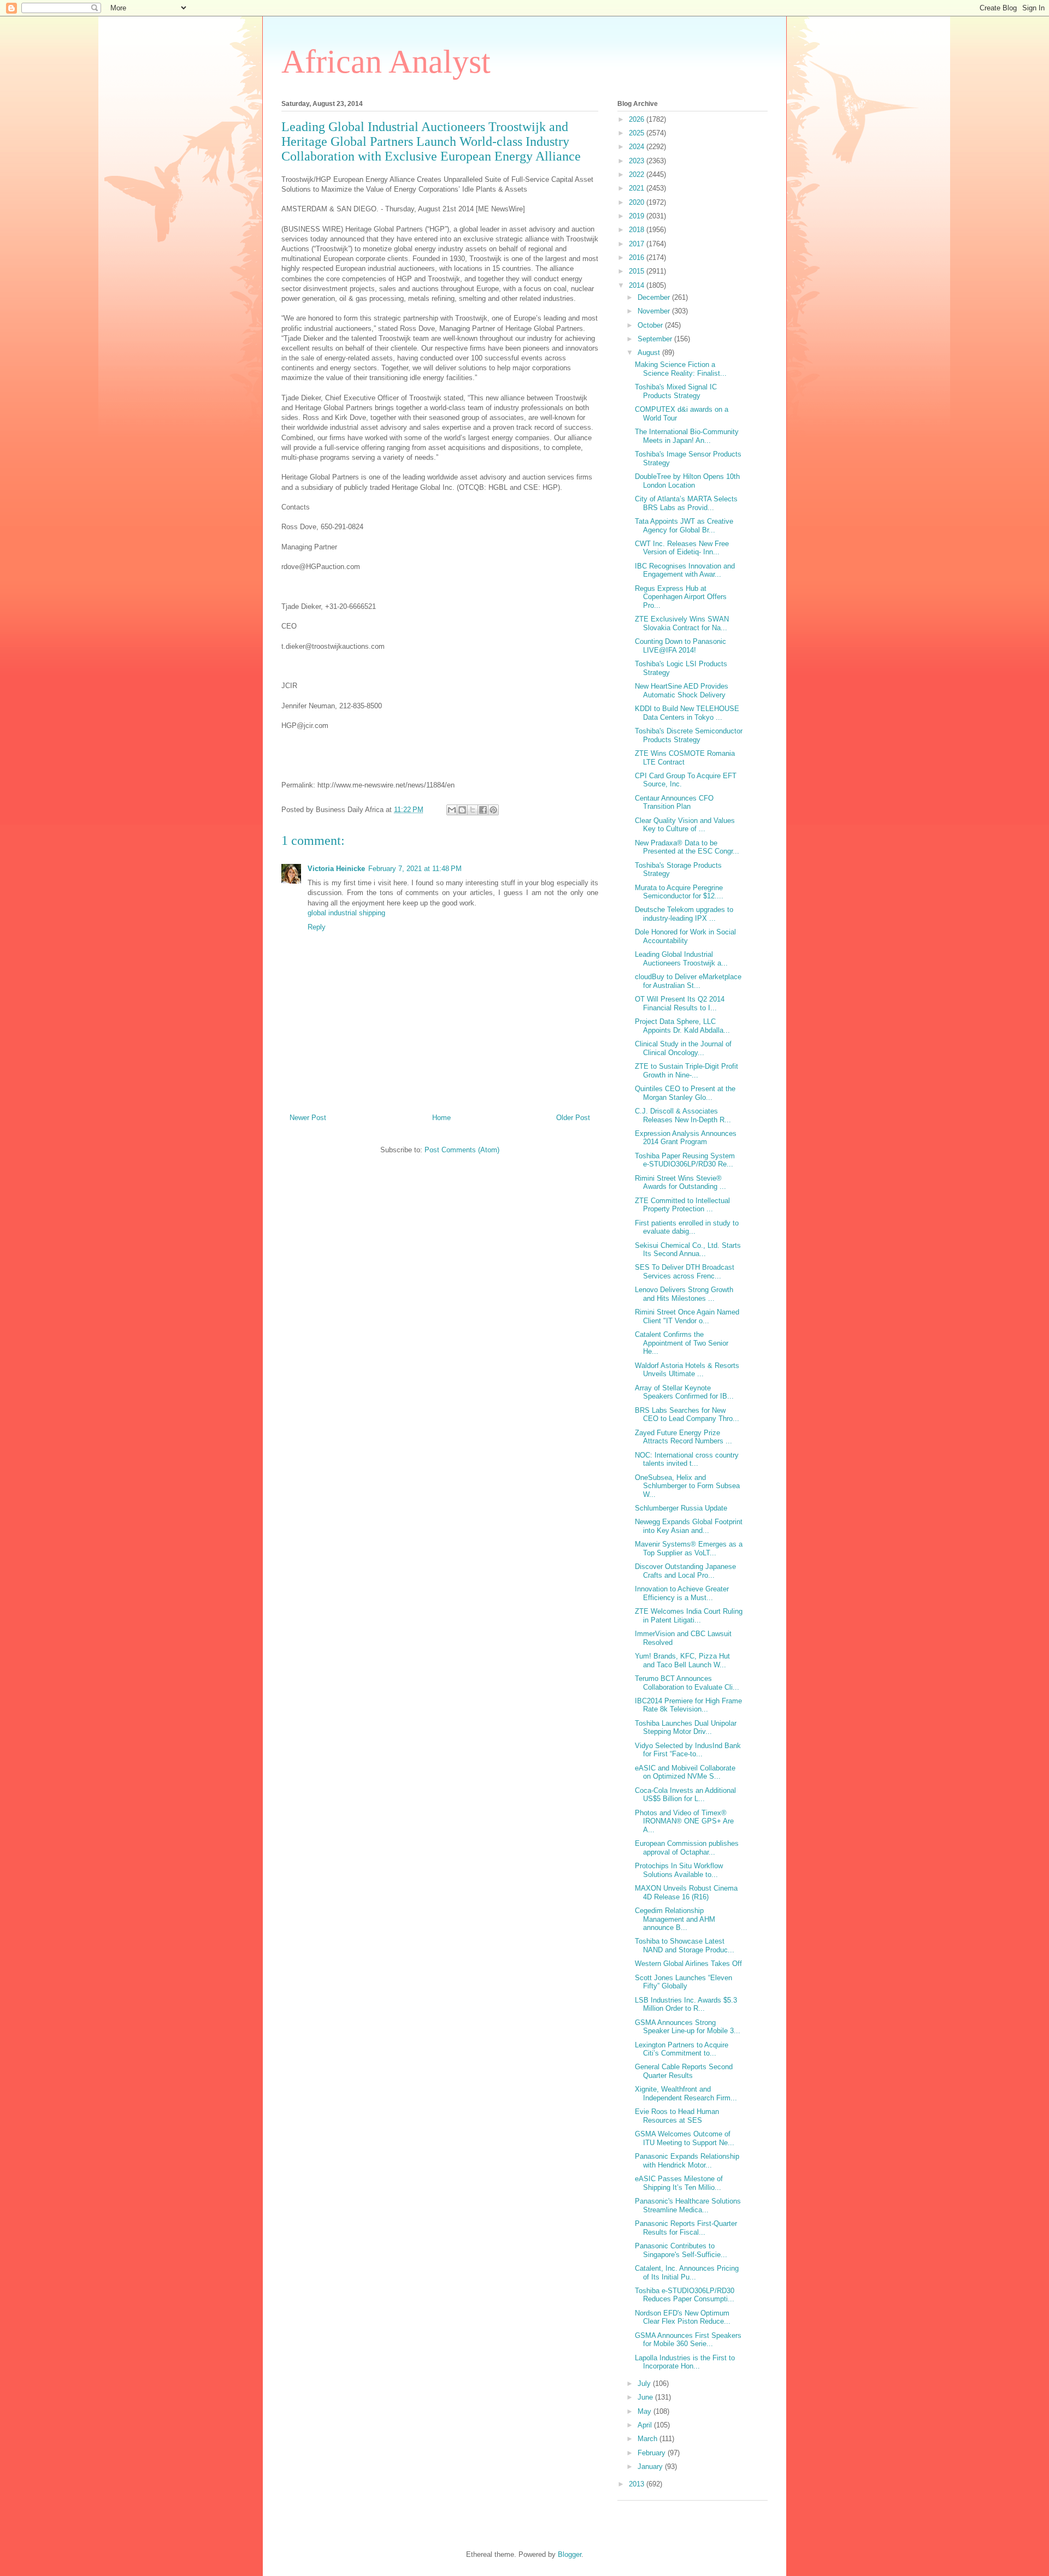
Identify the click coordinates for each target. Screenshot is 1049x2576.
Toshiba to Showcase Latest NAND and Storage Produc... (685, 1946)
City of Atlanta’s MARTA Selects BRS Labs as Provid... (686, 503)
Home (441, 1118)
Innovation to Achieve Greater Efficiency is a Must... (682, 1593)
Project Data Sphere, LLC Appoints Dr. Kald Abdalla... (682, 1026)
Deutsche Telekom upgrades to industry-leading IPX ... (684, 914)
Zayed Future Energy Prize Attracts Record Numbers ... (683, 1437)
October (651, 325)
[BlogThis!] (462, 810)
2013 (638, 2484)
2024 (638, 147)
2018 (638, 230)
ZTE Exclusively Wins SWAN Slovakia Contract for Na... (682, 623)
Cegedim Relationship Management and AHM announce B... (675, 1919)
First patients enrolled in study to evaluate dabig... (687, 1227)
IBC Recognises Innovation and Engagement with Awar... (685, 570)
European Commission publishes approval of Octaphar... (687, 1848)
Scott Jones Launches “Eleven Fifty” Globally (683, 1982)
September (656, 339)
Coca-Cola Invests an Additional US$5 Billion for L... (685, 1795)
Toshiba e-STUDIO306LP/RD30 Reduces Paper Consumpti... (685, 2295)
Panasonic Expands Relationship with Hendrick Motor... (687, 2161)
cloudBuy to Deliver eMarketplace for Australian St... (688, 981)
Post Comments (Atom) (462, 1150)
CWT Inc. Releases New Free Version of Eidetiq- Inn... (682, 548)
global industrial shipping (346, 913)
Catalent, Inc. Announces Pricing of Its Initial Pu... (687, 2273)
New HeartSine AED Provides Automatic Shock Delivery (682, 691)
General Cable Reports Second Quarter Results (684, 2071)
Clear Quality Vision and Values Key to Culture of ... (685, 825)
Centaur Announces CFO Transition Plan (674, 803)
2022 (638, 174)
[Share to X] (473, 810)
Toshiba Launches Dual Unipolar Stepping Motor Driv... (686, 1728)
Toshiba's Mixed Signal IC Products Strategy (676, 391)
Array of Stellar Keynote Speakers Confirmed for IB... (684, 1392)
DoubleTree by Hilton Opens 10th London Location (687, 481)
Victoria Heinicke (336, 869)
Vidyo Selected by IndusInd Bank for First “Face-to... (688, 1750)
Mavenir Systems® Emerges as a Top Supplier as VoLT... (689, 1548)
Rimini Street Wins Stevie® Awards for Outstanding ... (680, 1183)
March (649, 2439)
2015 (638, 271)
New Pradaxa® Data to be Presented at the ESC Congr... (687, 847)
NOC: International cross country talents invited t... (687, 1459)
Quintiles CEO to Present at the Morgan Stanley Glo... (685, 1093)
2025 (638, 133)
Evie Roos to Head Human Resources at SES (677, 2116)
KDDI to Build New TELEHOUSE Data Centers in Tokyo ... (687, 713)
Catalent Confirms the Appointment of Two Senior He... (682, 1343)
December (655, 297)
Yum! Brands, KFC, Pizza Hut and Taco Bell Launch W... (682, 1660)
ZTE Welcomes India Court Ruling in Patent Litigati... (689, 1616)
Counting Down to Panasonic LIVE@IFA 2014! (680, 646)
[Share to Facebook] (483, 810)
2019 (638, 216)
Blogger (570, 2554)
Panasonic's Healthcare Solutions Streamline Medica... (688, 2205)
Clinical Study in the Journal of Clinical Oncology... (683, 1048)
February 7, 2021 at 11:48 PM (415, 869)
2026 (638, 119)
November (655, 311)
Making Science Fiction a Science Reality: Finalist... (681, 369)
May (646, 2411)
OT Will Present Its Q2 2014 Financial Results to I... (680, 1003)
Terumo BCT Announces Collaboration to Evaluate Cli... (687, 1683)
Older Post (573, 1118)
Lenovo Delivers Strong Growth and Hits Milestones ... (684, 1294)
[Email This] (452, 810)
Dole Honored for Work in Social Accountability (685, 936)
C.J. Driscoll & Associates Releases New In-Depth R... (683, 1115)
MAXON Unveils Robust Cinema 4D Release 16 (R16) (686, 1893)
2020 (638, 202)
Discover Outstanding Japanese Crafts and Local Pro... (685, 1571)
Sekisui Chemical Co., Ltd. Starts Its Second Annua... (688, 1250)
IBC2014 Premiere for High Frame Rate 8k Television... (688, 1705)
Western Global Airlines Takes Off (688, 1964)
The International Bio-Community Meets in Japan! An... (687, 436)
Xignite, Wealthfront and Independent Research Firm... (686, 2094)
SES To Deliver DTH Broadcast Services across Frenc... (685, 1272)
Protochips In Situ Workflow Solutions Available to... (679, 1870)
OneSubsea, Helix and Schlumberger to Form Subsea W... (687, 1486)
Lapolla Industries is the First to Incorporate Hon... (685, 2362)
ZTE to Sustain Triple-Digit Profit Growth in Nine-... (686, 1071)
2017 (638, 244)
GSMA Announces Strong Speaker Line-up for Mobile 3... (688, 2027)
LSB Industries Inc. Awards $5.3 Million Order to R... (686, 2004)
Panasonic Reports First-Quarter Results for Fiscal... (686, 2228)
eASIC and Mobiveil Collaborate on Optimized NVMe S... (685, 1772)
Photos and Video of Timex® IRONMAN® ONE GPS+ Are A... (684, 1821)
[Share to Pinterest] (493, 810)
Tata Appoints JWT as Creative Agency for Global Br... (684, 526)
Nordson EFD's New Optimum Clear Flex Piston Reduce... (683, 2317)
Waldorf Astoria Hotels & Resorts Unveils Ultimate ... (687, 1370)
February (653, 2453)
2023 (638, 161)
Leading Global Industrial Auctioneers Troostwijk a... (681, 959)
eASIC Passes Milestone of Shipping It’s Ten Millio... (679, 2183)
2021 (638, 188)
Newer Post (308, 1118)
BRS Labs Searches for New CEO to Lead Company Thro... (687, 1415)
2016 (638, 257)
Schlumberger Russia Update (681, 1508)
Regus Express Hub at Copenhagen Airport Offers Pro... (681, 597)
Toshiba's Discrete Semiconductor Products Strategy (689, 735)
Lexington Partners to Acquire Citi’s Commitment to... (682, 2049)
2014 (638, 285)
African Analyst (386, 62)
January (651, 2467)
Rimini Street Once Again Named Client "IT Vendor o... (687, 1316)
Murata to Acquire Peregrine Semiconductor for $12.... (679, 892)
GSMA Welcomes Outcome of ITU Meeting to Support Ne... (685, 2138)
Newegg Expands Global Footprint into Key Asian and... (689, 1526)
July (645, 2383)
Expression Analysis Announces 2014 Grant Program (686, 1138)
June (646, 2397)
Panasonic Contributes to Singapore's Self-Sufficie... (681, 2250)
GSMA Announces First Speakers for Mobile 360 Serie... (688, 2340)
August (650, 353)
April (646, 2425)
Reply (317, 927)
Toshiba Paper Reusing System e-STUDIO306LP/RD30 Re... (685, 1160)
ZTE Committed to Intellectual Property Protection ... (682, 1205)
